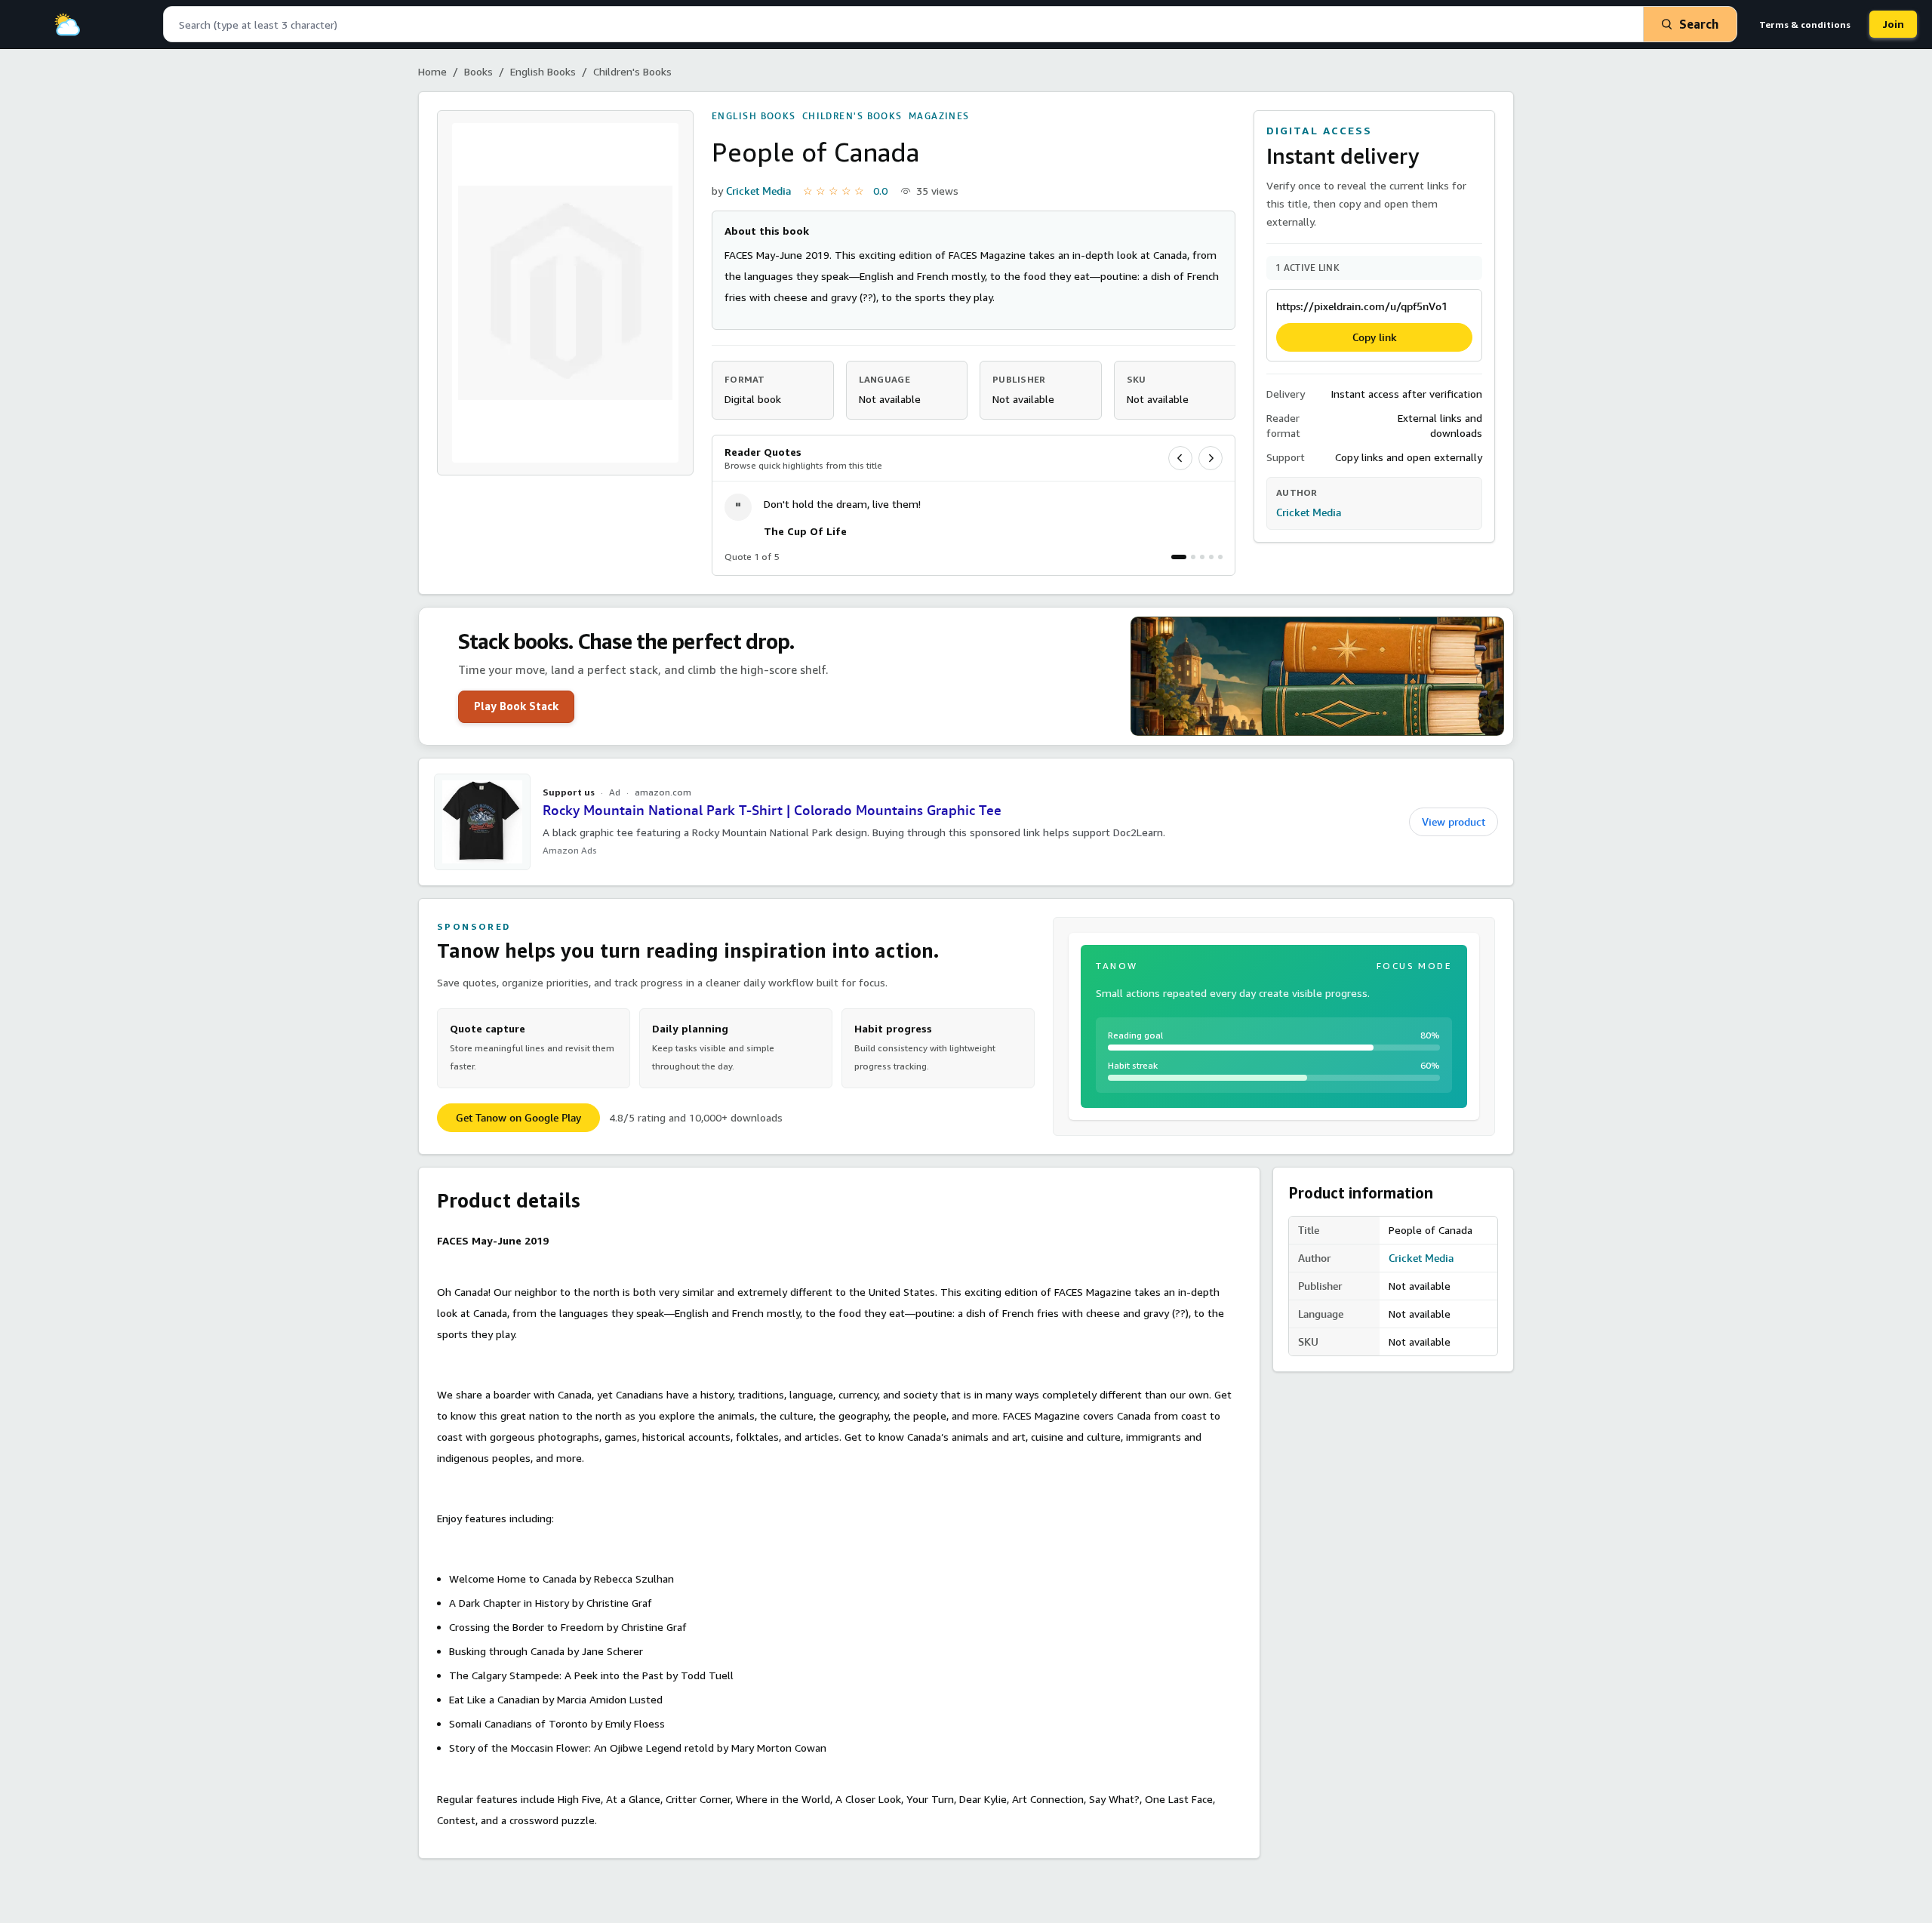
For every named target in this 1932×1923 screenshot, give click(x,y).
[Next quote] (1211, 458)
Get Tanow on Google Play (518, 1118)
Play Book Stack (516, 706)
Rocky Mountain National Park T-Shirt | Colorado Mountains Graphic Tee (772, 810)
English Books (543, 71)
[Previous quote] (1180, 458)
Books (478, 71)
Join (1893, 24)
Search (1699, 24)
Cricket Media (758, 191)
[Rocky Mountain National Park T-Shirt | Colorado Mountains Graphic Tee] (482, 822)
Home (432, 71)
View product (1454, 822)
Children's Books (632, 71)
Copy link (1375, 337)
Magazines (939, 116)
